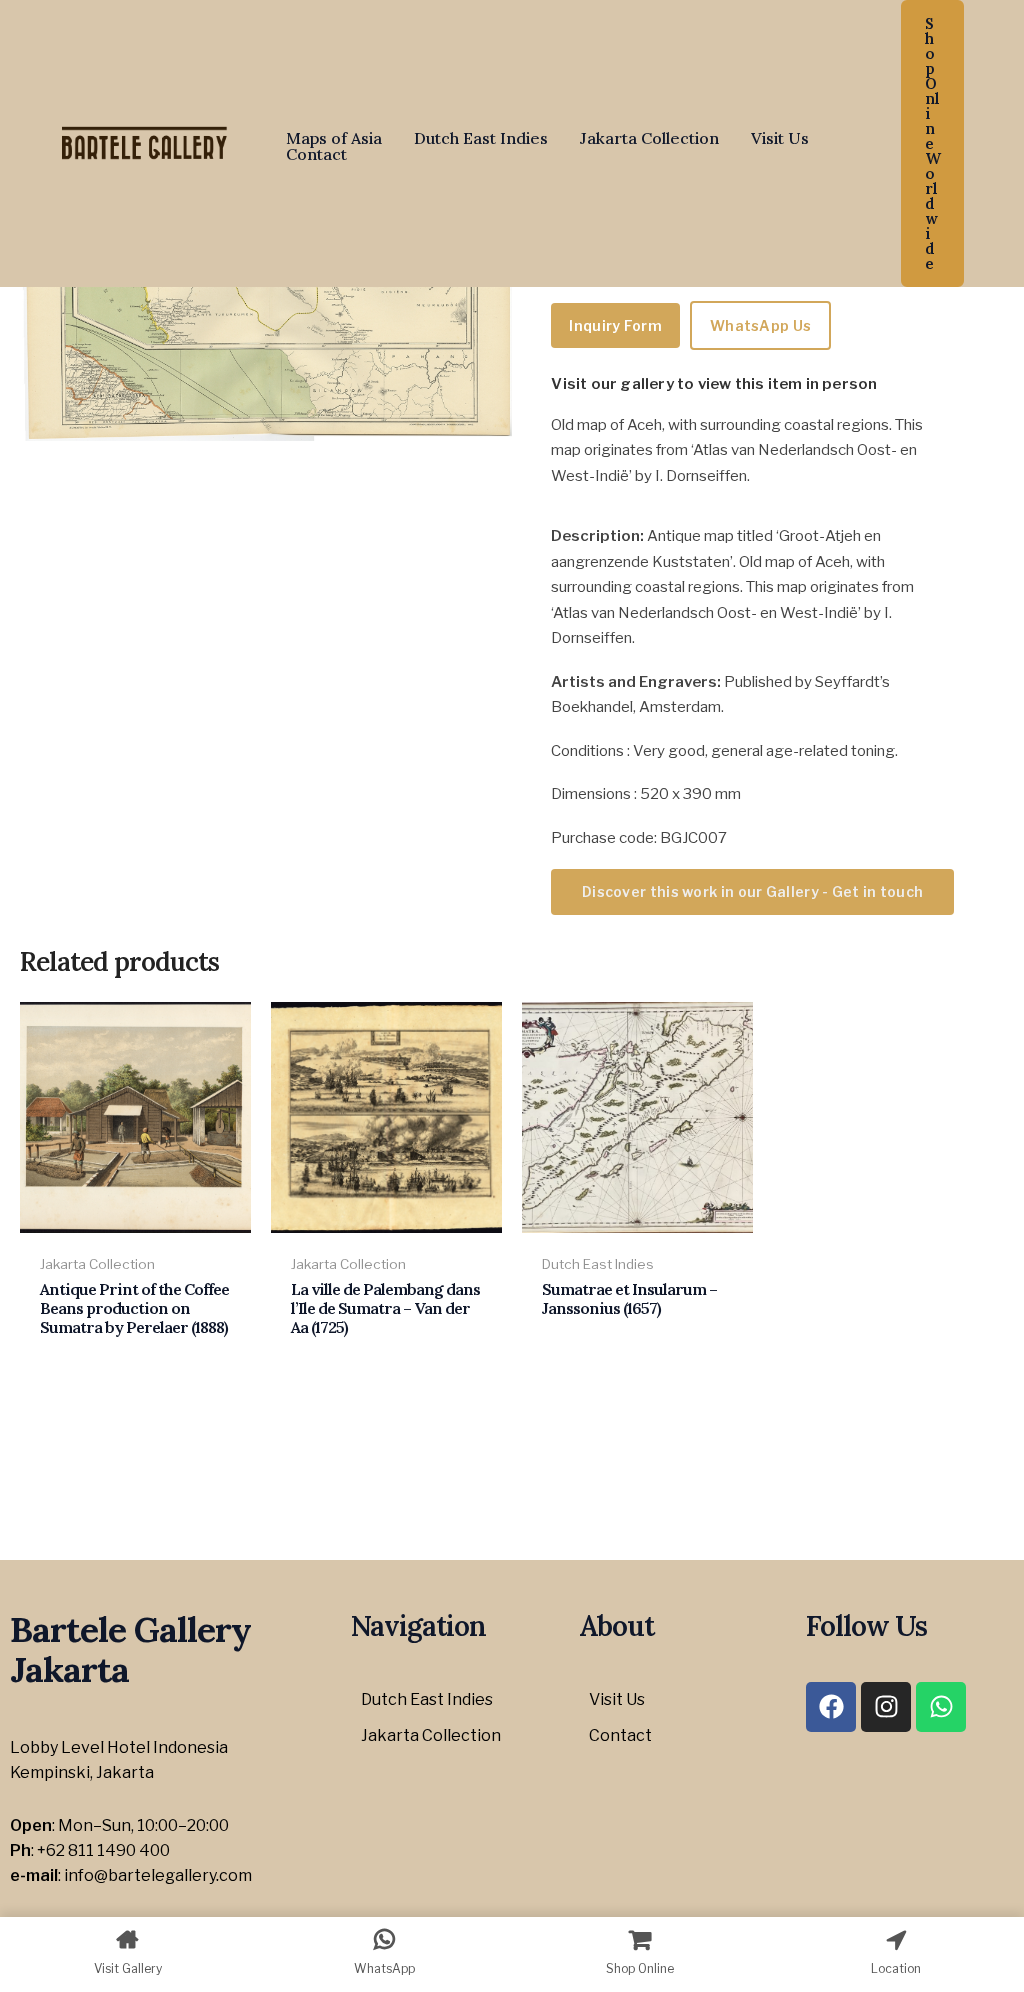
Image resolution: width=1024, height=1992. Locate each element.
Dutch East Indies (481, 138)
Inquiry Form (615, 325)
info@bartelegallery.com (158, 1875)
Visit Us (780, 138)
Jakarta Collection (649, 138)
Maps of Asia (334, 138)
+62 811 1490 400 (103, 1850)
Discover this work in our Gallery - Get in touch (752, 891)
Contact (316, 154)
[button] (932, 143)
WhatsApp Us (760, 325)
